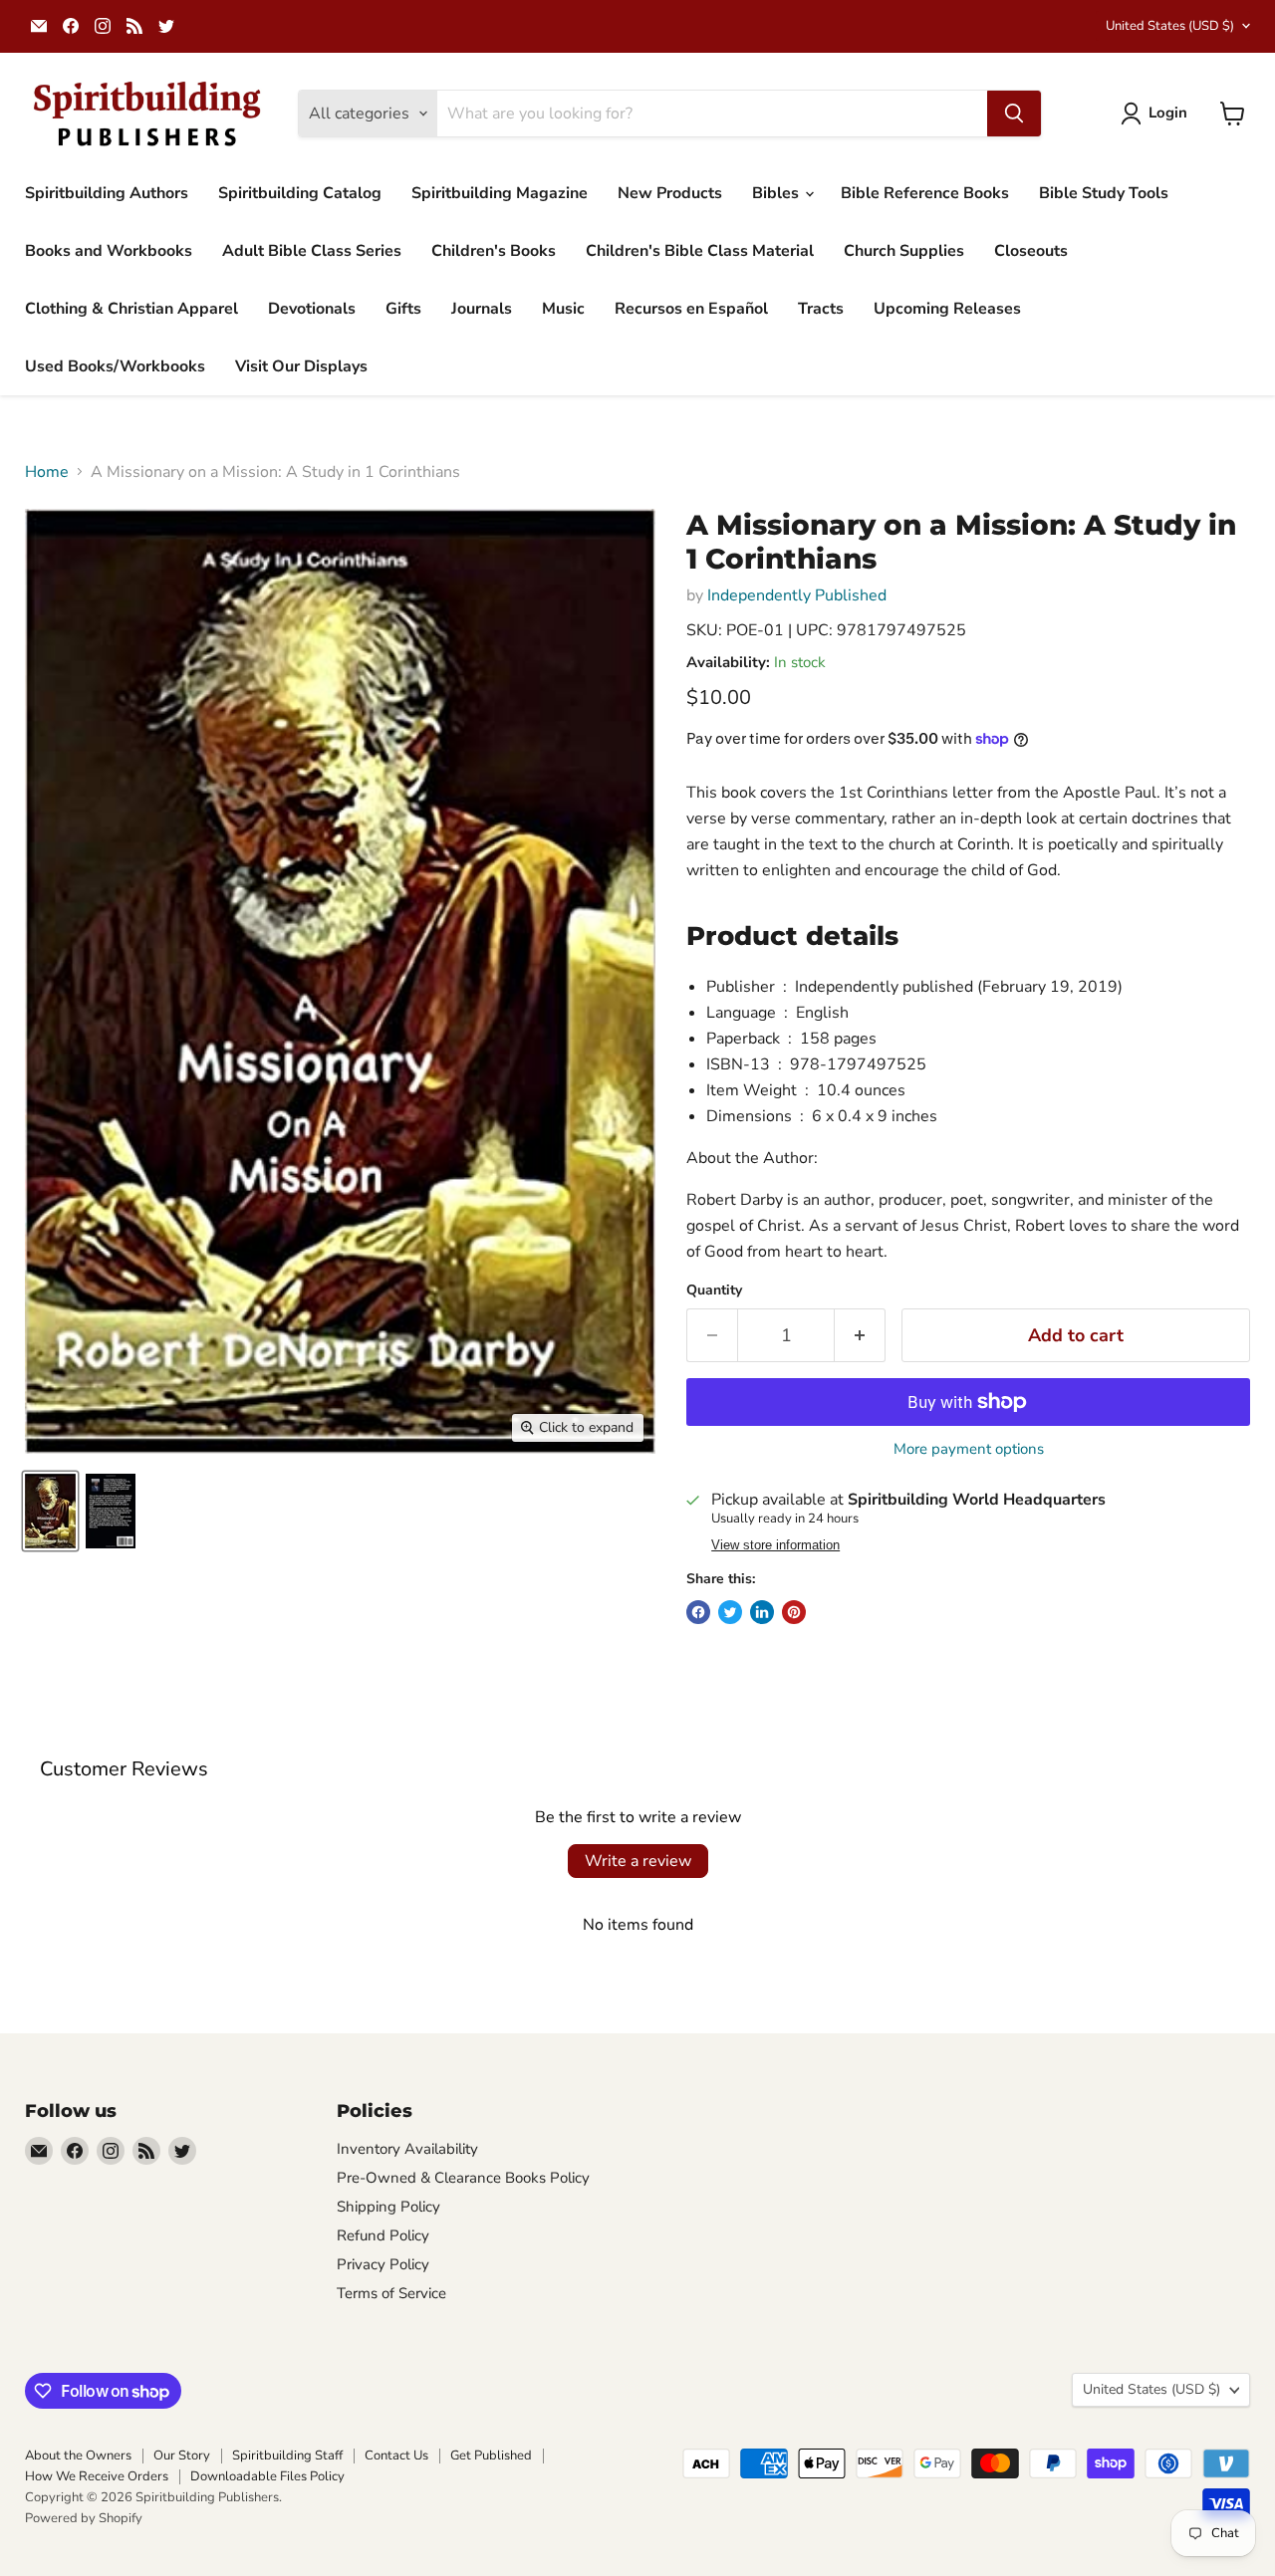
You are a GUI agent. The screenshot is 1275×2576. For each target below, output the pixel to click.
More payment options (969, 1449)
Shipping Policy (388, 2207)
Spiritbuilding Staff (287, 2456)
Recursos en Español (691, 309)
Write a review (638, 1861)
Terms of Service (391, 2293)
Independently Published (797, 595)
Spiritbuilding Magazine (500, 193)
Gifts (403, 309)
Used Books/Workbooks (115, 366)
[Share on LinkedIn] (762, 1612)
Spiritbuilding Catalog (300, 193)
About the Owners (78, 2456)
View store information (775, 1545)
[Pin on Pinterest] (794, 1612)
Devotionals (312, 309)
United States (1170, 26)
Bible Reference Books (925, 193)
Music (563, 309)
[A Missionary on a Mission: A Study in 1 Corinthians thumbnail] (50, 1511)
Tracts (821, 309)
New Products (670, 193)
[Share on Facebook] (698, 1612)
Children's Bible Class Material (700, 251)
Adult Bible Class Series (312, 251)
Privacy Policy (383, 2264)
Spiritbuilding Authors (107, 193)
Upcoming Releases (947, 309)
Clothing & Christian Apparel (131, 309)
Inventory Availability (407, 2149)
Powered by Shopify (84, 2518)
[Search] (1014, 114)
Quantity (714, 1290)
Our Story (182, 2456)
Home (47, 472)
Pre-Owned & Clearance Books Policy (463, 2178)
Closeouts (1031, 251)
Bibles (777, 193)
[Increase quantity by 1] (860, 1336)
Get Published (491, 2456)
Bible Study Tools (1104, 193)
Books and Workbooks (109, 251)
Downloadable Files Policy (267, 2476)
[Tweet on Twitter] (730, 1612)
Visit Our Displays (301, 366)
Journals (482, 309)
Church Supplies (904, 251)
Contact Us (396, 2456)
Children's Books (494, 251)
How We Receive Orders (97, 2476)
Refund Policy (383, 2235)
